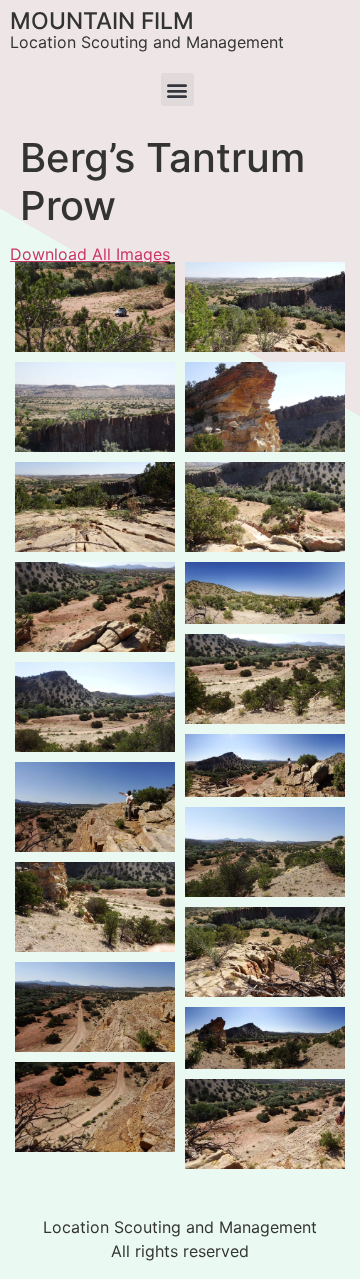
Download (36, 283)
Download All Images (90, 254)
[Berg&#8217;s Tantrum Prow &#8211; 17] (95, 1007)
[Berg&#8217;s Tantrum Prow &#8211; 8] (95, 307)
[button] (177, 89)
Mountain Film (102, 21)
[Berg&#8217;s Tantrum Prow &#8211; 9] (265, 407)
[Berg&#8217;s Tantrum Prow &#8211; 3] (265, 852)
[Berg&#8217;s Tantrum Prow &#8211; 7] (95, 907)
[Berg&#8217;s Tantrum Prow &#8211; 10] (265, 593)
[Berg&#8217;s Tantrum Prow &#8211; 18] (95, 407)
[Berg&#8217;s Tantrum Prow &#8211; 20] (265, 507)
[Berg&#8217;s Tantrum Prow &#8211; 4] (265, 1038)
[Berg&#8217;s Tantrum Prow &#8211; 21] (95, 607)
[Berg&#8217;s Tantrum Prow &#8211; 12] (95, 807)
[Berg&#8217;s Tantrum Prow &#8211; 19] (265, 307)
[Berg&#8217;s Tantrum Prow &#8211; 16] (265, 952)
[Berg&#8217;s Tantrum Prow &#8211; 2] (95, 707)
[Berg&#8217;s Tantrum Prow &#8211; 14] (265, 1124)
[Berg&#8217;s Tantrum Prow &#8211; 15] (95, 1107)
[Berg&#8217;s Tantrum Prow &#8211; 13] (265, 765)
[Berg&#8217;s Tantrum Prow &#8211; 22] (95, 507)
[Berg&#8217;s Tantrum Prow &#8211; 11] (265, 679)
